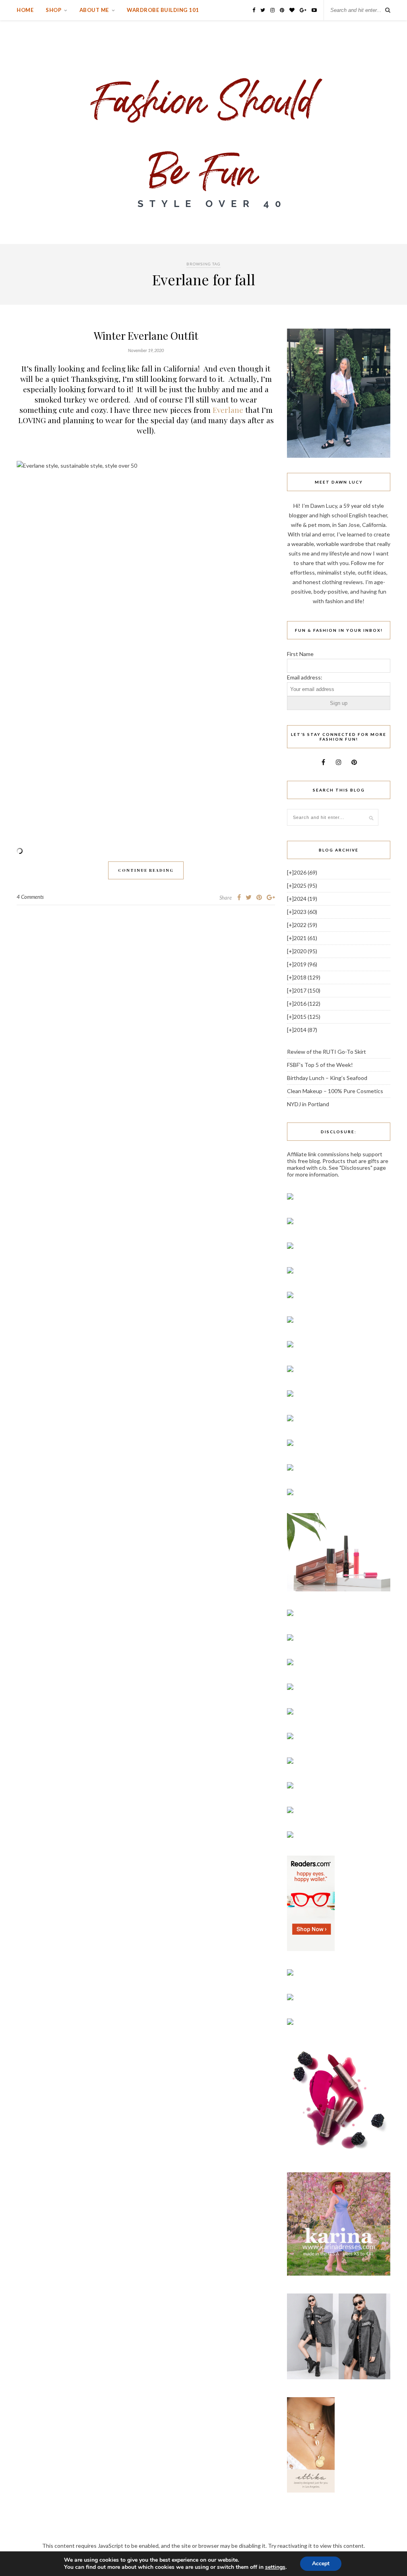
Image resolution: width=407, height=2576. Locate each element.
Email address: (305, 677)
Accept (321, 2563)
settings (275, 2567)
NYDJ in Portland (308, 1104)
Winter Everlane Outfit (146, 336)
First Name (300, 654)
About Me (94, 10)
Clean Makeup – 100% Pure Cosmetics (335, 1091)
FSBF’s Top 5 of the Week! (320, 1065)
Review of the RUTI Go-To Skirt (327, 1052)
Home (25, 10)
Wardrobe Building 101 (163, 10)
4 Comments (30, 897)
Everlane (229, 410)
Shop (53, 10)
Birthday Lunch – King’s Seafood (327, 1078)
